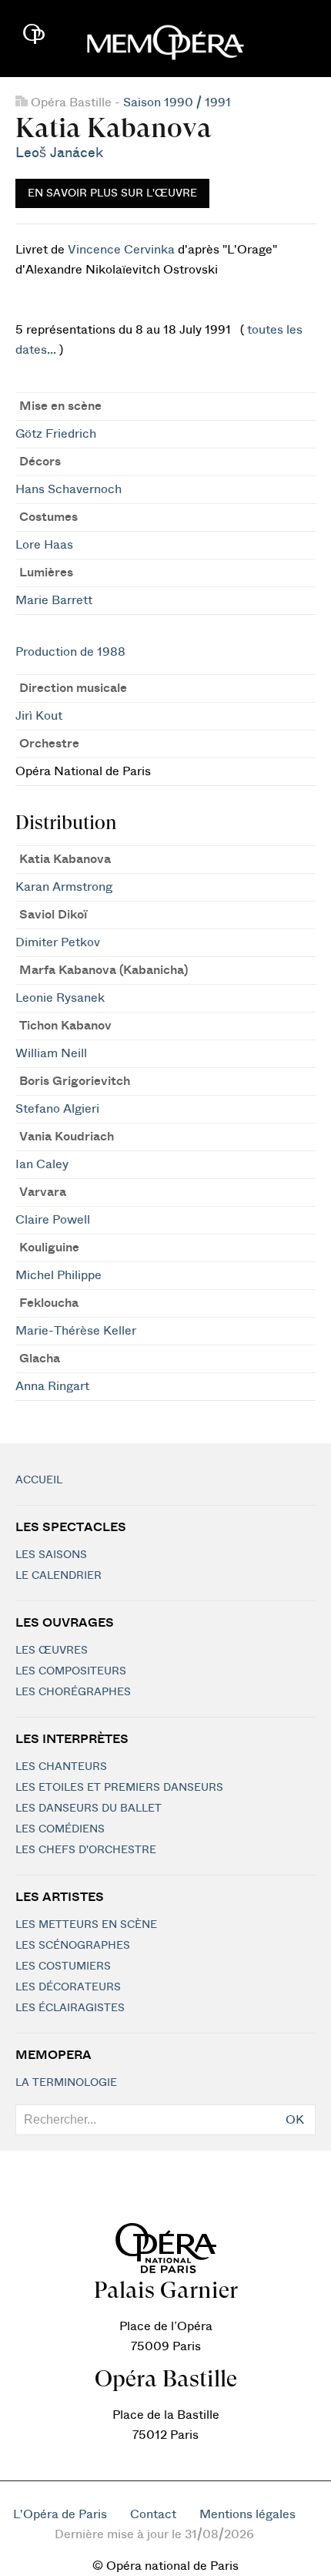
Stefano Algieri (57, 1109)
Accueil (39, 1480)
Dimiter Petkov (58, 942)
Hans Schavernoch (69, 489)
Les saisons (51, 1555)
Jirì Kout (39, 716)
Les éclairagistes (70, 2008)
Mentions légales (247, 2514)
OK (295, 2120)
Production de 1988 (70, 652)
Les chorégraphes (73, 1692)
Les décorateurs (68, 1987)
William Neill (51, 1053)
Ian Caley (42, 1164)
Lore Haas (44, 545)
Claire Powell (53, 1220)
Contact (153, 2514)
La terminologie (66, 2083)
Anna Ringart (52, 1386)
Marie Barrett (54, 600)
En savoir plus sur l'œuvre (112, 193)
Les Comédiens (60, 1829)
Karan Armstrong (64, 887)
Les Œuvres (52, 1651)
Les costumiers (63, 1966)
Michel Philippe (59, 1275)
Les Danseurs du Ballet (89, 1809)
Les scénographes (73, 1946)
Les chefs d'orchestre (86, 1850)
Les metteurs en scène (86, 1925)
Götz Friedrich (56, 434)
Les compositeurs (71, 1671)
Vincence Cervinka (121, 250)
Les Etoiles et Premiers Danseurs (119, 1788)
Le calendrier (59, 1576)
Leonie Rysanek (60, 998)
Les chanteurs (61, 1767)
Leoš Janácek (59, 153)
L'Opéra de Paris (60, 2514)
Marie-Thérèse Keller (76, 1331)
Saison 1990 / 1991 (177, 102)
